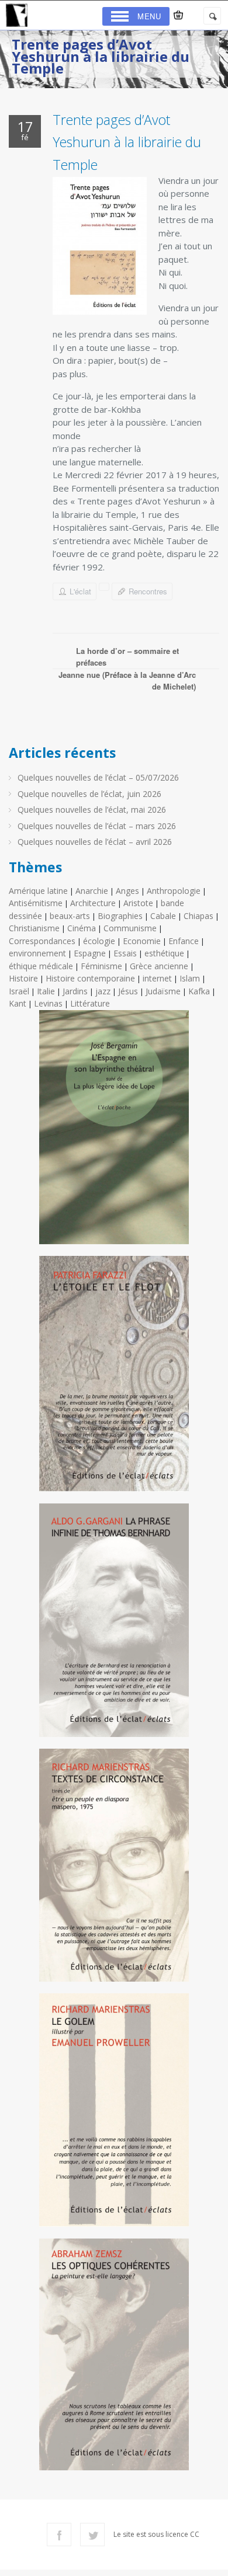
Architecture (93, 903)
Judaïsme (163, 991)
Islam (190, 978)
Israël (19, 991)
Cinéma (82, 928)
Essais (125, 953)
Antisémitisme (36, 903)
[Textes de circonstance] (114, 1870)
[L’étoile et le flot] (114, 1378)
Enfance (184, 941)
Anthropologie (174, 891)
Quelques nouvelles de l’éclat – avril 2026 (95, 842)
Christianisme (34, 928)
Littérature (90, 1003)
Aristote (138, 903)
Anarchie (92, 891)
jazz (103, 991)
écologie (99, 941)
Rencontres (148, 591)
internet (157, 978)
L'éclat (80, 591)
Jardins (75, 991)
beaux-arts (70, 916)
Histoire (23, 978)
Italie (46, 991)
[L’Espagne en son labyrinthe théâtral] (114, 1132)
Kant (18, 1003)
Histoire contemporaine (90, 978)
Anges (127, 891)
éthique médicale (41, 966)
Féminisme (101, 966)
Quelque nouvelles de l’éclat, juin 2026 (89, 794)
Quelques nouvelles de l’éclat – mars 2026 (97, 826)
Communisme (130, 928)
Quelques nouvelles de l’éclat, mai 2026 (92, 810)
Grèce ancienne (159, 966)
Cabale (163, 916)
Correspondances (42, 941)
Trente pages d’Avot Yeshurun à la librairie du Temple (127, 142)
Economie (142, 941)
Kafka (199, 991)
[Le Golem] (114, 2114)
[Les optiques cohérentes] (114, 2359)
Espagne (90, 953)
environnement (37, 953)
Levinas (48, 1003)
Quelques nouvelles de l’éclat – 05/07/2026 (98, 777)
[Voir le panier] (178, 15)
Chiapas (198, 916)
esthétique (164, 953)
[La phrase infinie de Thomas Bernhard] (114, 1625)
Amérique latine (38, 891)
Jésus (128, 991)
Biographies (120, 916)
